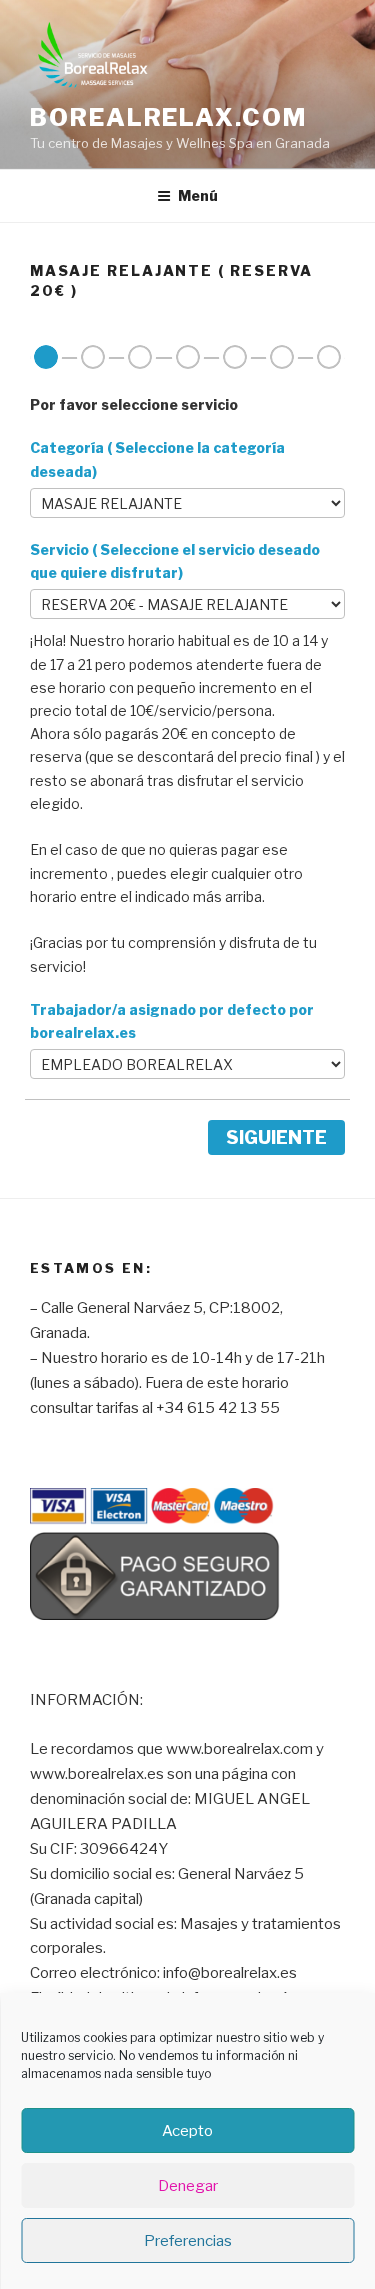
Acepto (187, 2131)
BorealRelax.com (168, 117)
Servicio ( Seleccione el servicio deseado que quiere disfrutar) (175, 561)
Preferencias (188, 2241)
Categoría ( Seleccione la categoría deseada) (157, 459)
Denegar (188, 2186)
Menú (198, 195)
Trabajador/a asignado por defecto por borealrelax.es (172, 1021)
